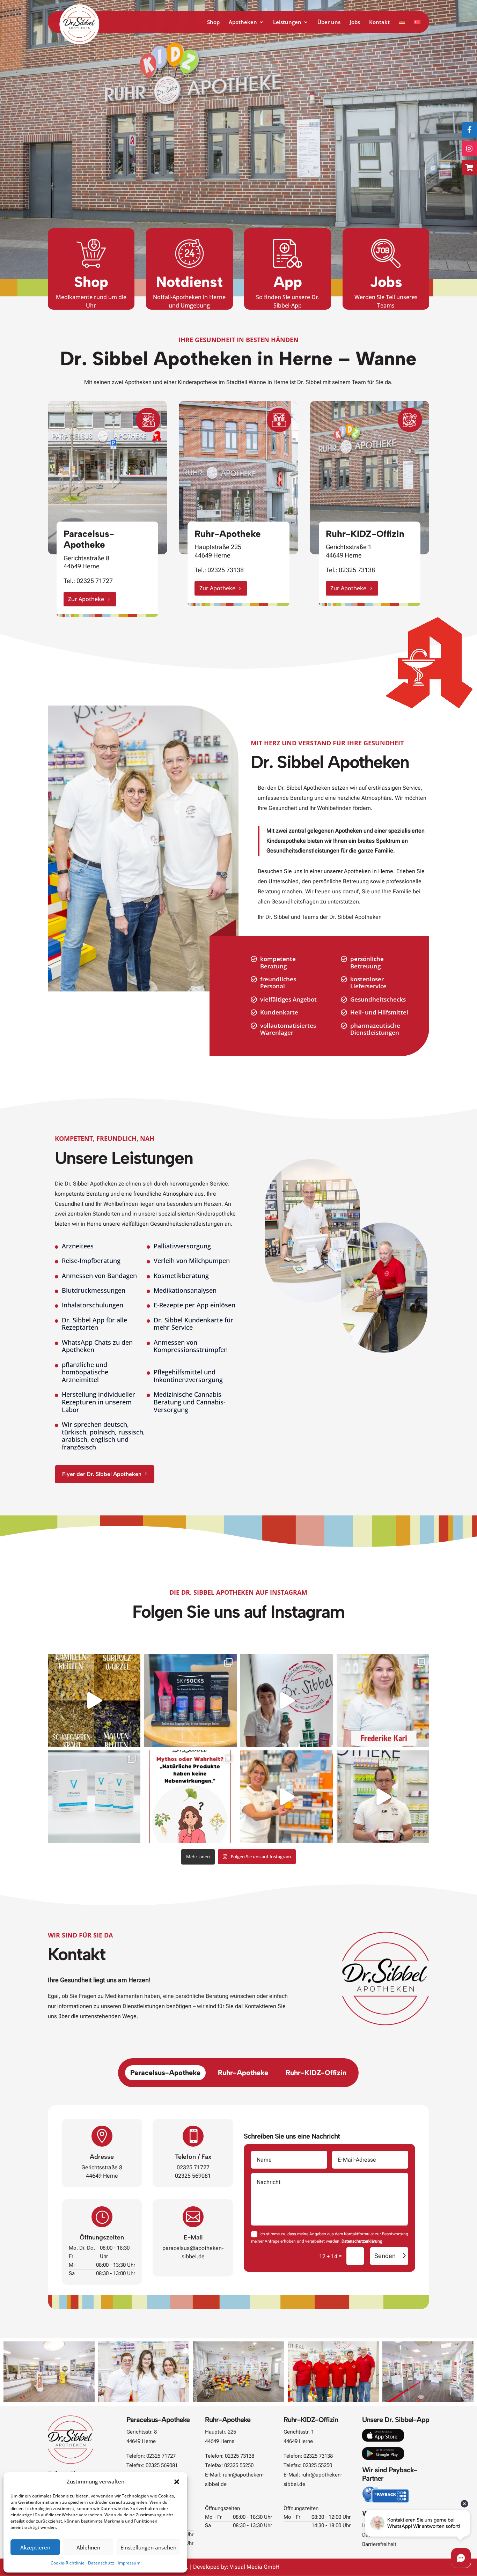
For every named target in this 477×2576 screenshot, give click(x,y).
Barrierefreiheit (379, 2544)
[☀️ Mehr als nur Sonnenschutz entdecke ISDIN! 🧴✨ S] (287, 1797)
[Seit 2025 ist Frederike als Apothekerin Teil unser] (383, 1700)
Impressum (129, 2563)
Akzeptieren (35, 2547)
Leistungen (287, 23)
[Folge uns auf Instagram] (469, 149)
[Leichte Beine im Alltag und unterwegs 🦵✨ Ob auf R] (190, 1700)
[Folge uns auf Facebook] (469, 130)
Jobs (355, 23)
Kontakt (379, 23)
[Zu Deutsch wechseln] (402, 26)
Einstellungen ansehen (148, 2547)
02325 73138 (226, 570)
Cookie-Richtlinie (68, 2563)
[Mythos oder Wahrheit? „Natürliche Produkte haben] (190, 1797)
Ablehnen (88, 2547)
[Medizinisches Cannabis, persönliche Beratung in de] (94, 1797)
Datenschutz (101, 2563)
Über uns (329, 23)
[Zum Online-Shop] (469, 168)
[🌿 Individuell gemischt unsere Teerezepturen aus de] (94, 1700)
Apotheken (243, 23)
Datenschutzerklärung (362, 2241)
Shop (213, 23)
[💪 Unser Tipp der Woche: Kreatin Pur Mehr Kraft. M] (383, 1797)
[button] (177, 2482)
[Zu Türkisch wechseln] (417, 26)
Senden (385, 2256)
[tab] (165, 2073)
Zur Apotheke (86, 599)
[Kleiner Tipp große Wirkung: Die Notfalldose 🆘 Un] (287, 1700)
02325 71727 (95, 581)
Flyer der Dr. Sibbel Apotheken (102, 1474)
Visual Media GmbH (255, 2567)
